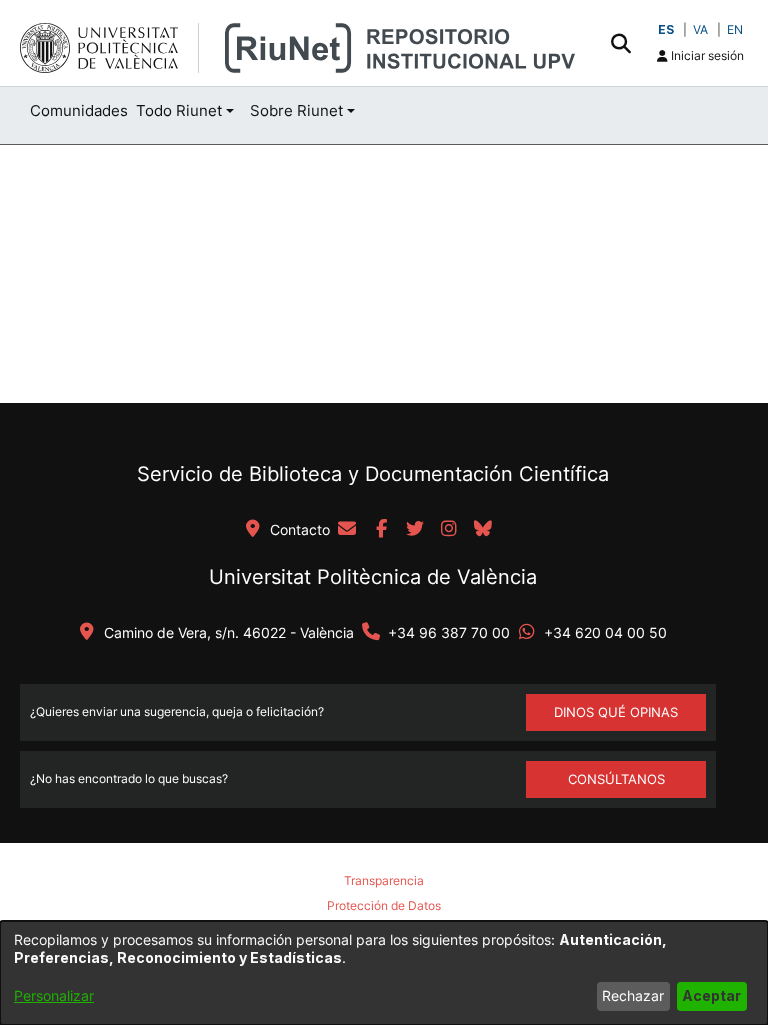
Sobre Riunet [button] (296, 110)
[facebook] (381, 530)
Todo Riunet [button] (179, 110)
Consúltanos (616, 779)
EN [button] (735, 29)
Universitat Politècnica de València (373, 577)
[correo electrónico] (347, 530)
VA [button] (700, 29)
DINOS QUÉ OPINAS (616, 712)
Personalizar (54, 995)
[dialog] (384, 973)
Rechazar (633, 995)
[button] (620, 43)
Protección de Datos (384, 905)
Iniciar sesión (706, 55)
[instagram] (449, 530)
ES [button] (666, 29)
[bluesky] (483, 530)
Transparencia (384, 880)
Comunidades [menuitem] (79, 110)
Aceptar (711, 995)
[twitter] (415, 530)
